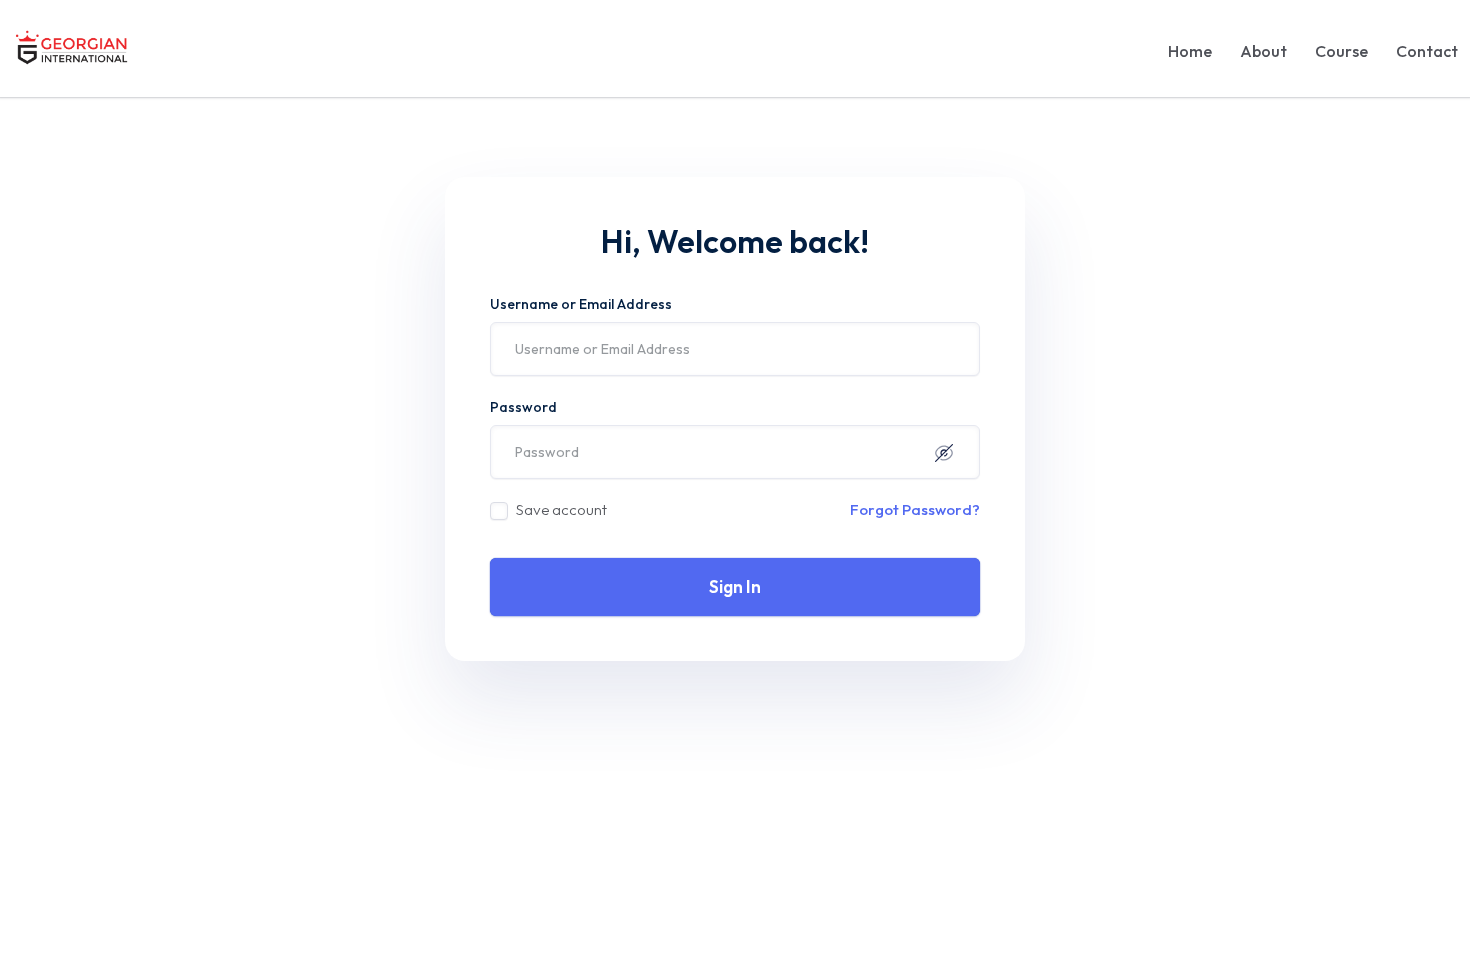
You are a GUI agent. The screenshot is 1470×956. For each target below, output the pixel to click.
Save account (561, 509)
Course (1341, 51)
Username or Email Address (581, 304)
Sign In (735, 586)
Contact (1427, 51)
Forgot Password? (915, 509)
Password (523, 407)
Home (1190, 51)
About (1263, 51)
